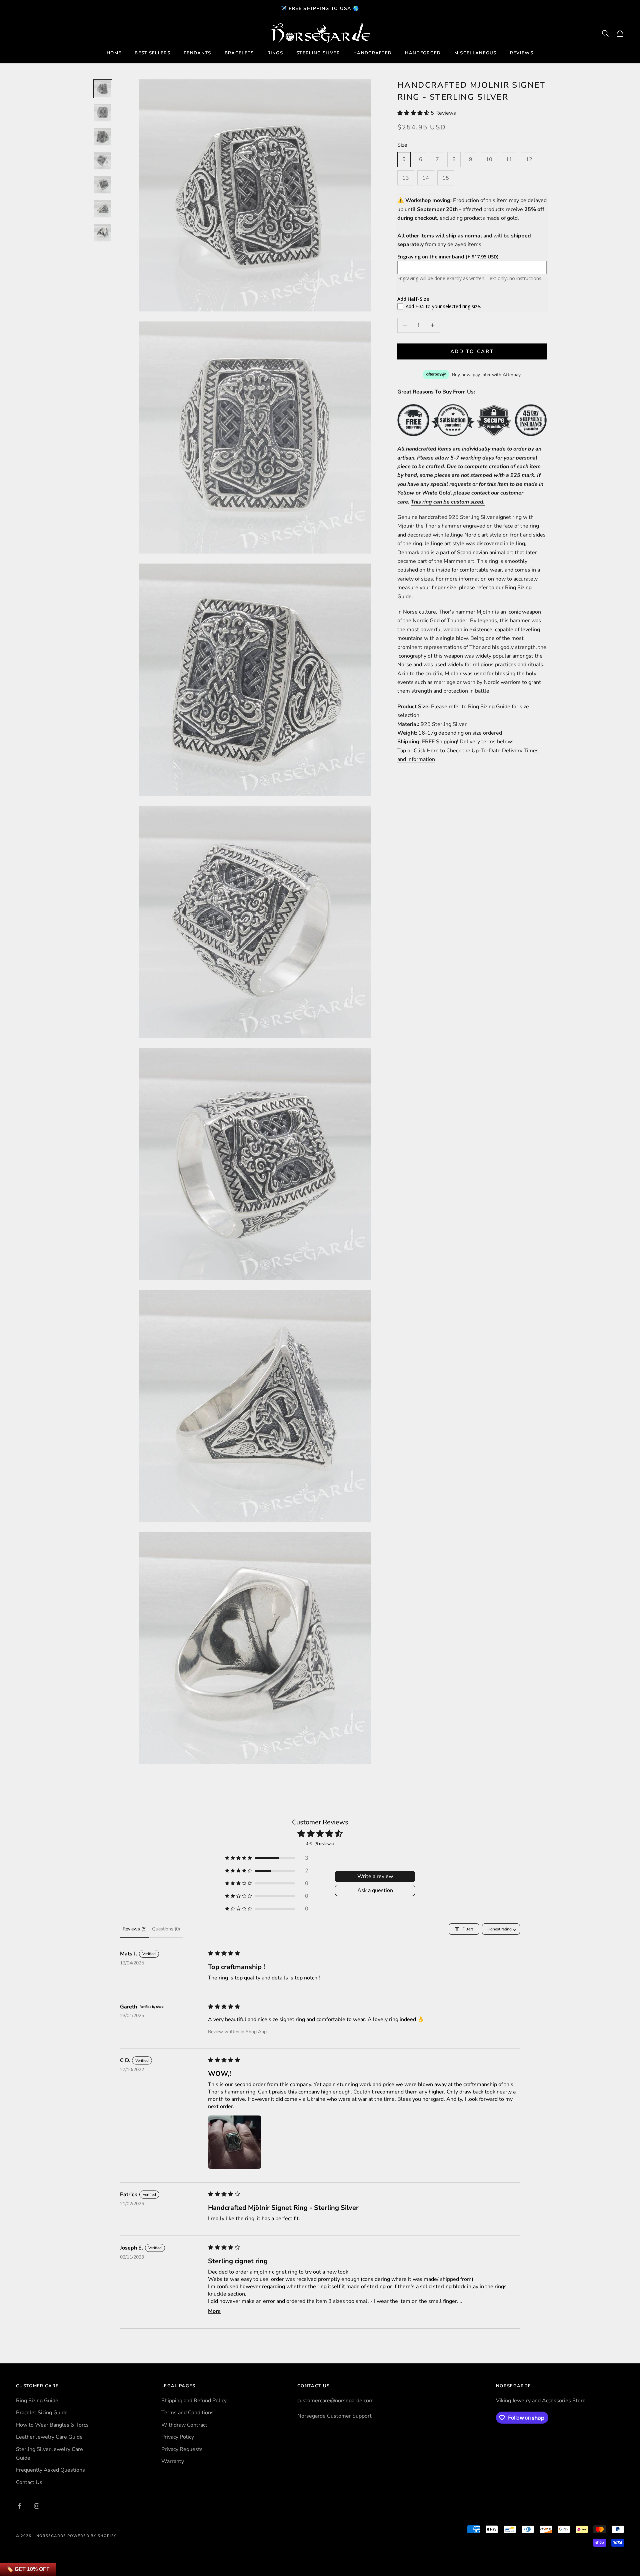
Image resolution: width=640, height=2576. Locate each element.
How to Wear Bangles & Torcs (52, 2425)
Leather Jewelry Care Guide (49, 2437)
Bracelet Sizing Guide (42, 2413)
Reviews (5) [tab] (135, 1929)
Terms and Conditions (187, 2413)
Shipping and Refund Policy (194, 2401)
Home (114, 53)
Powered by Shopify (92, 2536)
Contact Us (29, 2482)
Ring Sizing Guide (489, 706)
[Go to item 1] (103, 89)
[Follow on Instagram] (37, 2506)
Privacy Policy (178, 2437)
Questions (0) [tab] (166, 1929)
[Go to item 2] (103, 113)
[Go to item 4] (103, 161)
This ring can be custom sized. (448, 502)
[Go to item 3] (103, 137)
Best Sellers (152, 53)
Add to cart (472, 351)
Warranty (173, 2461)
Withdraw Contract (184, 2425)
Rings (275, 53)
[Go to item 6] (103, 209)
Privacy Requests (182, 2449)
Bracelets (239, 53)
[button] (414, 113)
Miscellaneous (475, 53)
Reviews (522, 53)
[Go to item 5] (103, 185)
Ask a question (375, 1890)
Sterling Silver (318, 53)
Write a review (375, 1876)
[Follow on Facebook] (19, 2506)
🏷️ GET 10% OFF (28, 2569)
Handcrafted (373, 53)
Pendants (197, 53)
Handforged (423, 53)
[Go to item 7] (103, 233)
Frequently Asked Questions (50, 2470)
